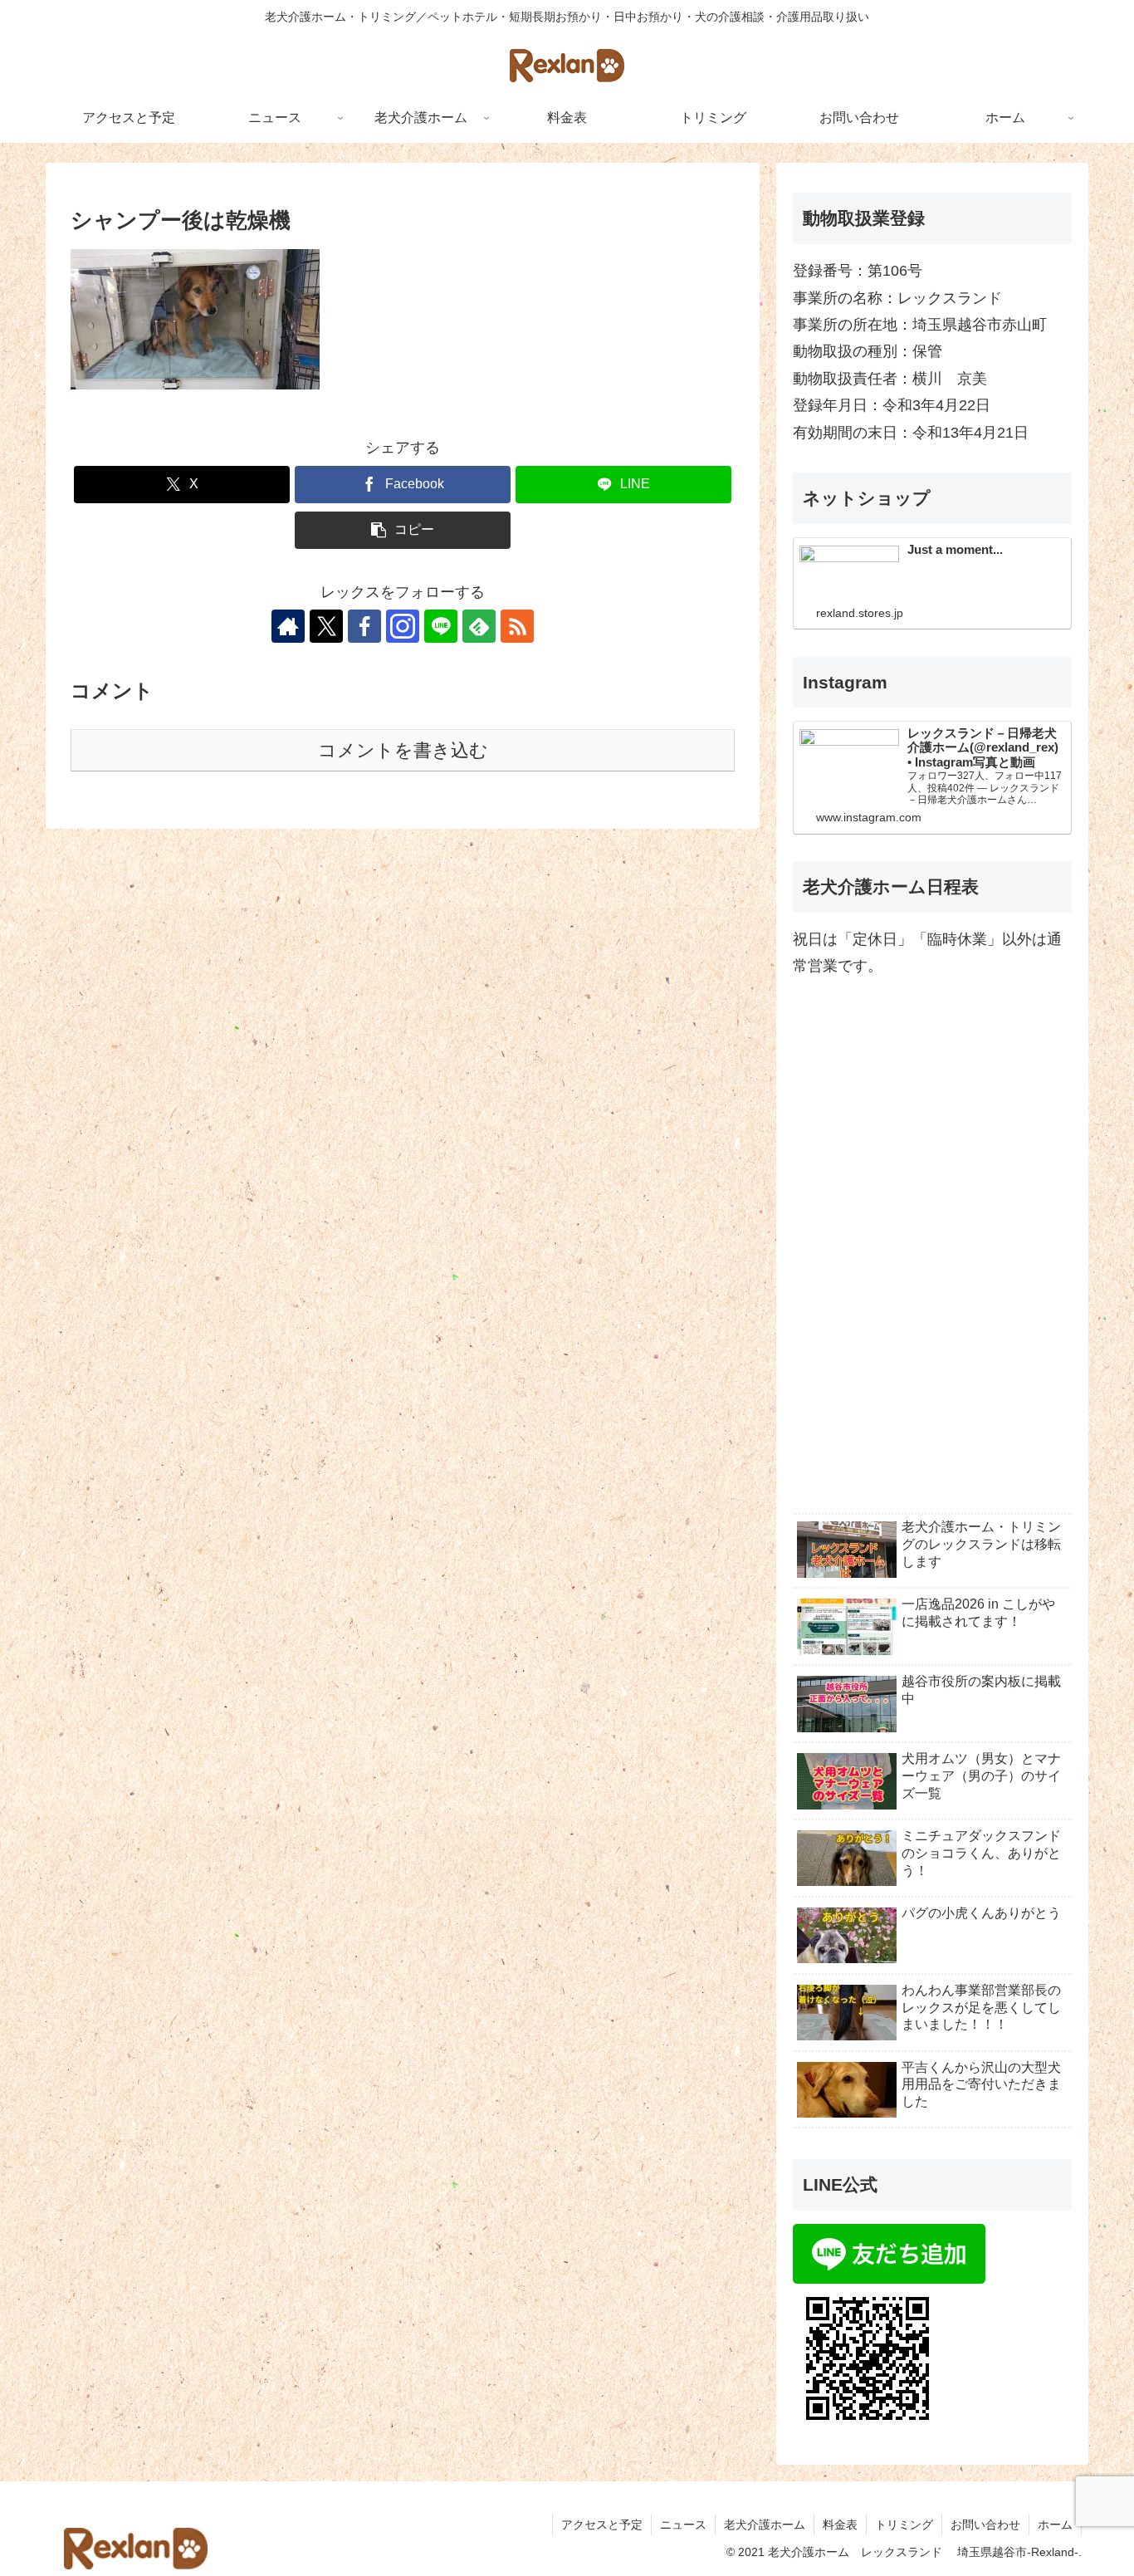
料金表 (840, 2525)
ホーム (1055, 2525)
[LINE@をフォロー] (441, 626)
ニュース (683, 2525)
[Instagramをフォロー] (403, 626)
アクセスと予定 (602, 2525)
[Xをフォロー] (326, 626)
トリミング (904, 2525)
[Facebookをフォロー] (364, 626)
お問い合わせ (985, 2525)
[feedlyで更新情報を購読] (479, 626)
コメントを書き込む (403, 750)
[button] (403, 530)
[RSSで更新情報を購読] (517, 626)
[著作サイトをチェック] (288, 626)
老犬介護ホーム (765, 2525)
